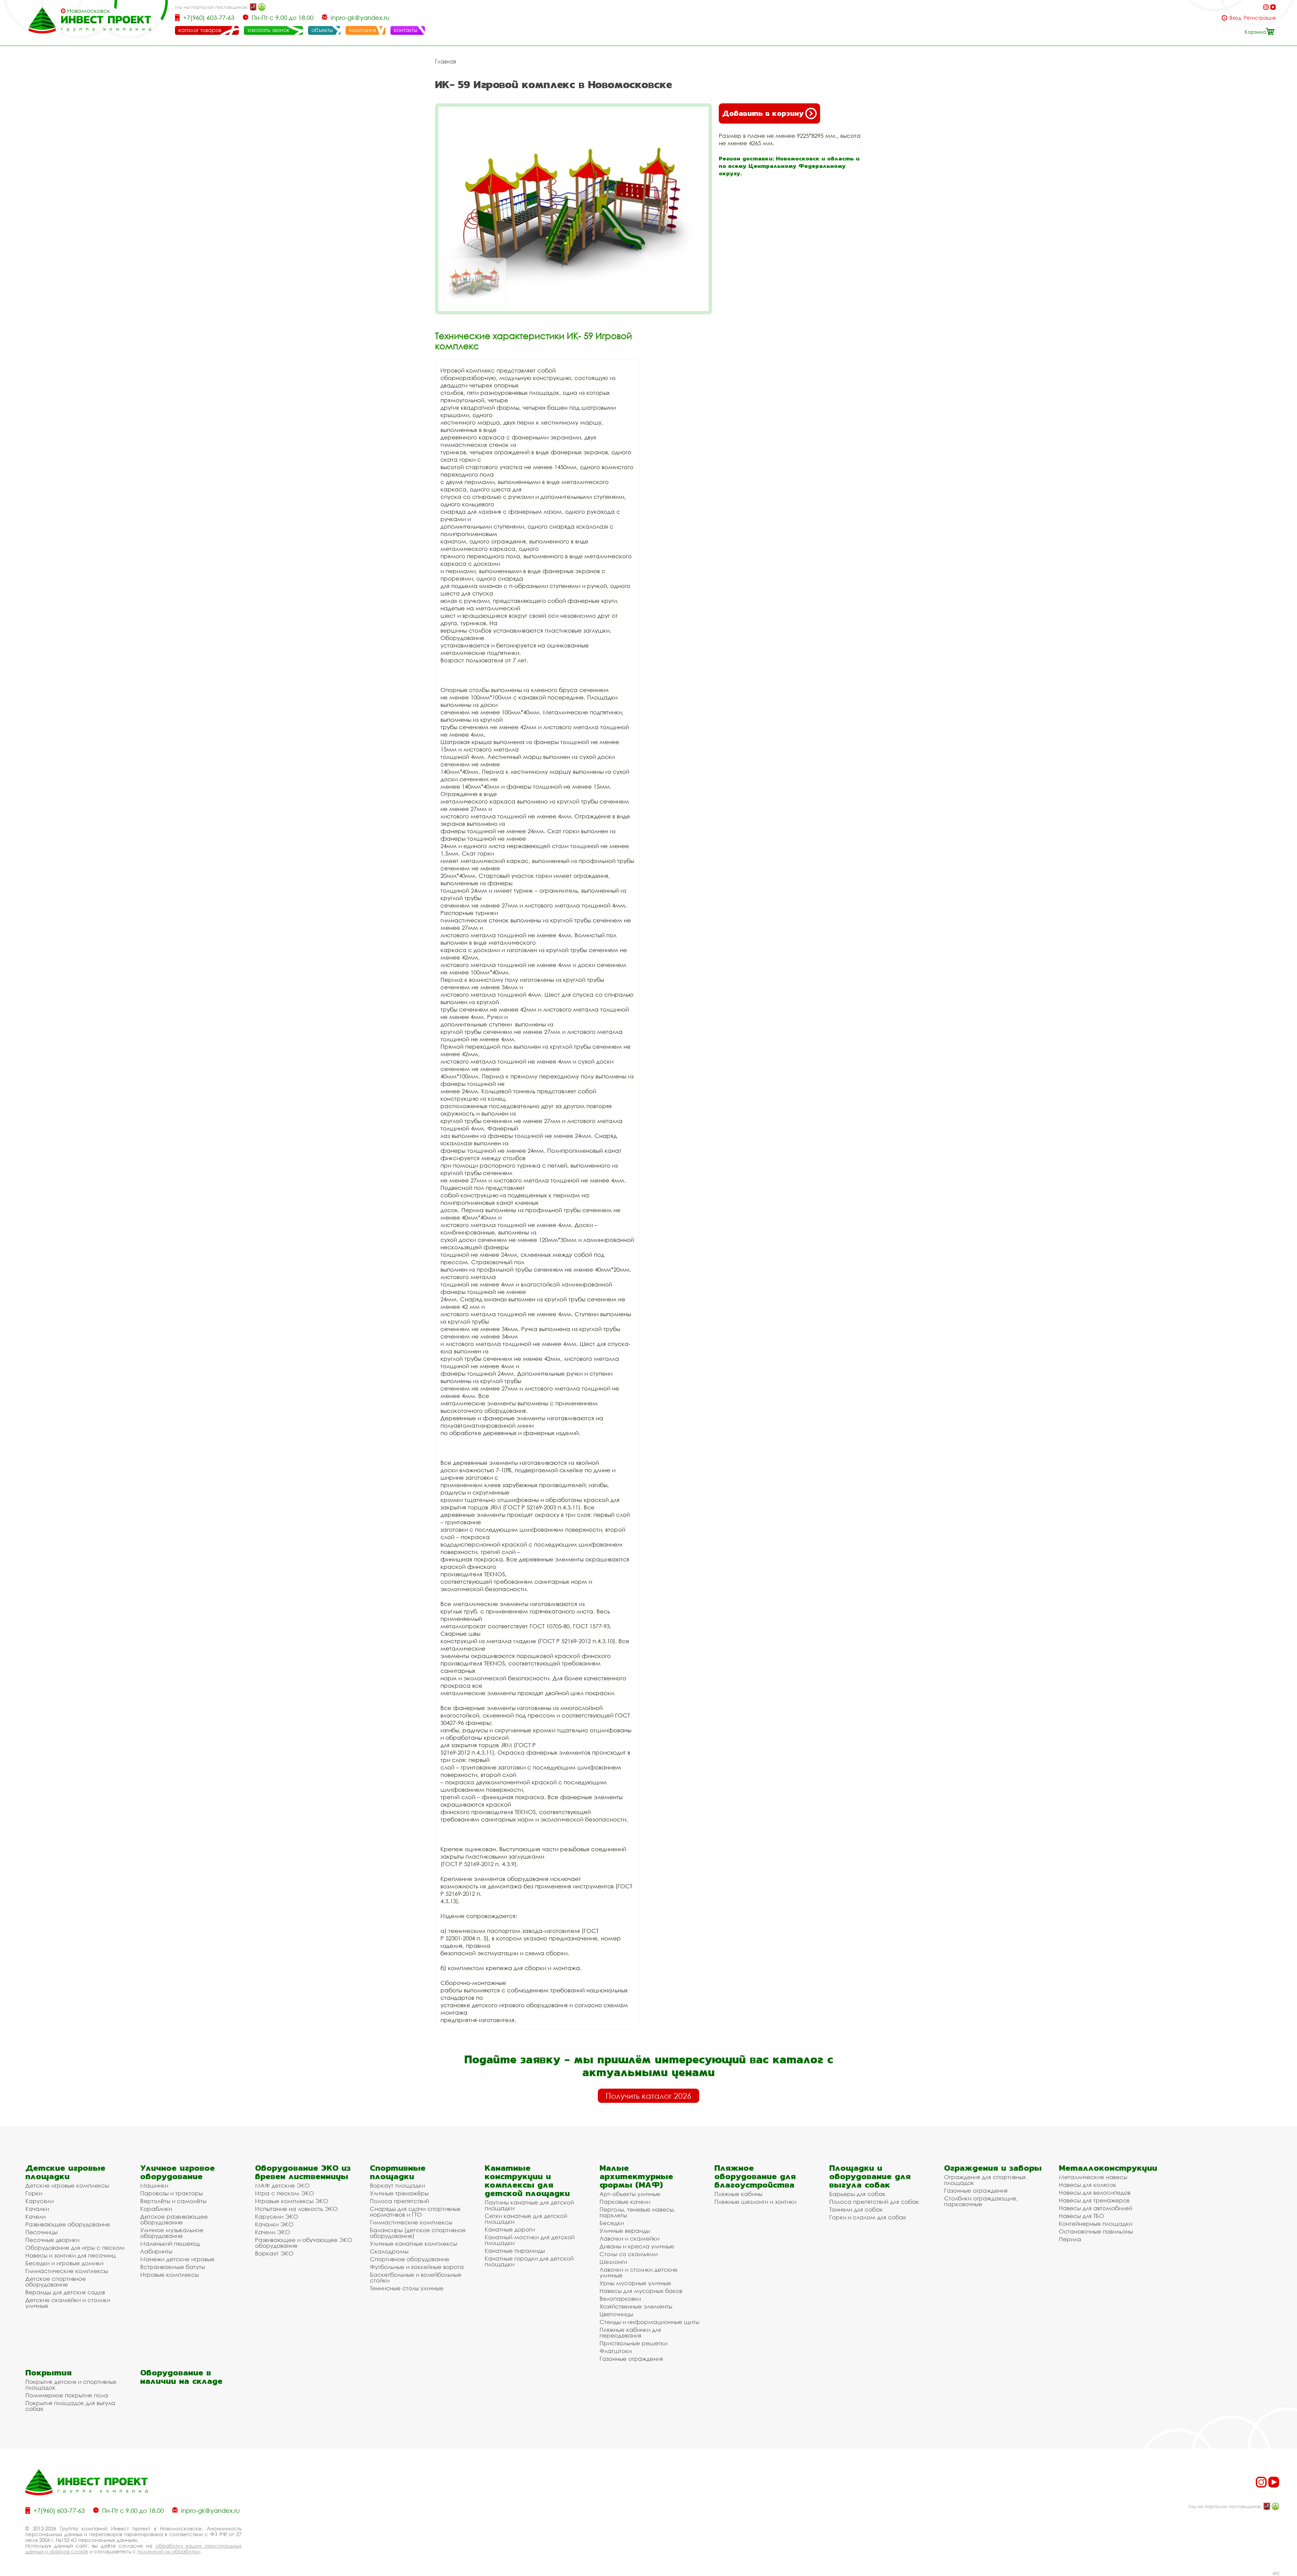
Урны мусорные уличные (635, 2283)
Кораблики (156, 2209)
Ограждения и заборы (993, 2168)
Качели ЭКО (273, 2232)
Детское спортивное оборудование (56, 2281)
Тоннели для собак (856, 2209)
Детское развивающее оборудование (174, 2219)
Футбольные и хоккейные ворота (417, 2267)
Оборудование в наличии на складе (181, 2377)
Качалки (37, 2209)
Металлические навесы (1093, 2177)
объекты (322, 30)
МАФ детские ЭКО (282, 2185)
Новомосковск (89, 11)
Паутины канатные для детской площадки (529, 2205)
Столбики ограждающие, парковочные (981, 2201)
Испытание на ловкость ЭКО (296, 2209)
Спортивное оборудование (410, 2259)
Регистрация (1260, 18)
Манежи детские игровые (177, 2259)
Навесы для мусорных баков (641, 2291)
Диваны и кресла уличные (637, 2246)
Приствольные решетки (633, 2343)
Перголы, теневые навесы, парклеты (637, 2212)
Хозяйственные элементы (636, 2306)
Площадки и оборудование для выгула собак (870, 2176)
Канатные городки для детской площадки (529, 2261)
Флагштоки (616, 2351)
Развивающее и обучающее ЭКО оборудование (304, 2243)
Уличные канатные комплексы (413, 2243)
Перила (1070, 2239)
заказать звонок (268, 30)
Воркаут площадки (397, 2185)
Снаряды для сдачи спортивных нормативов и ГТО (415, 2212)
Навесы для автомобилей (1096, 2208)
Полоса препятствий (399, 2201)
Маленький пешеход (170, 2243)
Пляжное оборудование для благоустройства (755, 2176)
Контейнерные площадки (1096, 2224)
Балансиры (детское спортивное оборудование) (418, 2233)
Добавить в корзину (763, 113)
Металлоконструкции (1108, 2168)
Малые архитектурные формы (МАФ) (636, 2176)
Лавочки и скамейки (629, 2238)
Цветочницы (616, 2314)
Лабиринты (156, 2251)
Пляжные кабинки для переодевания (630, 2332)
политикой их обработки (168, 2551)
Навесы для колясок (1088, 2185)
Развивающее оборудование (68, 2224)
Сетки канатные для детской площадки (526, 2219)
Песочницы (41, 2232)
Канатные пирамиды (515, 2251)
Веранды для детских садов (65, 2292)
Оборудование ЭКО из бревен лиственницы (303, 2172)
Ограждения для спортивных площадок (985, 2180)
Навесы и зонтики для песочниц (71, 2255)
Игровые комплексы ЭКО (292, 2201)
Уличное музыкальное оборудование (172, 2233)
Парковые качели (625, 2202)
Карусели (40, 2201)
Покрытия (48, 2373)
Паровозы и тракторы (171, 2193)
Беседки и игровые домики (64, 2263)
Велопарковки (620, 2299)
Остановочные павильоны (1096, 2231)
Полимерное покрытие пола (67, 2395)
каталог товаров (200, 30)
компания (362, 30)
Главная (446, 61)
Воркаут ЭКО (274, 2253)
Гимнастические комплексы (67, 2271)
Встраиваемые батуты (173, 2267)
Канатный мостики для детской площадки (530, 2240)
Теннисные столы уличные (407, 2288)
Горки (34, 2193)
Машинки (154, 2185)
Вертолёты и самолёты (173, 2201)
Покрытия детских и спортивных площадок (71, 2384)
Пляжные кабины (738, 2194)
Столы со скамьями (629, 2254)
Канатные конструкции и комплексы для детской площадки (527, 2180)
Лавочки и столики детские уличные (639, 2272)
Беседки (612, 2223)
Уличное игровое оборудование (177, 2172)
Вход (1235, 18)
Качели (35, 2216)
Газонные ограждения (631, 2359)
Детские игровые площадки (65, 2172)
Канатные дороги (510, 2229)
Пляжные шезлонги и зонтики (755, 2202)
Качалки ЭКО (274, 2224)
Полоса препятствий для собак (874, 2202)
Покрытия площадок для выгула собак (70, 2406)
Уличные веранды (625, 2231)
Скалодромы (389, 2251)
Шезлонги (613, 2262)
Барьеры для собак (857, 2194)
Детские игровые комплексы (67, 2185)
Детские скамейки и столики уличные (68, 2303)
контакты (406, 30)
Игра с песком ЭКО (285, 2193)
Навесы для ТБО (1082, 2216)
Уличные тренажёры (399, 2193)
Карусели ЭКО (277, 2216)
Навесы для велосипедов (1095, 2192)
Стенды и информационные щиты (649, 2322)
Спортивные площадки (398, 2172)
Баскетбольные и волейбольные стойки (416, 2277)
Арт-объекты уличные (630, 2194)
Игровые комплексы (169, 2275)
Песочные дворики (52, 2240)
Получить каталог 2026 (648, 2096)
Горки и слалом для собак (868, 2217)
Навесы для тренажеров (1094, 2200)
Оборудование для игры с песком (75, 2248)
